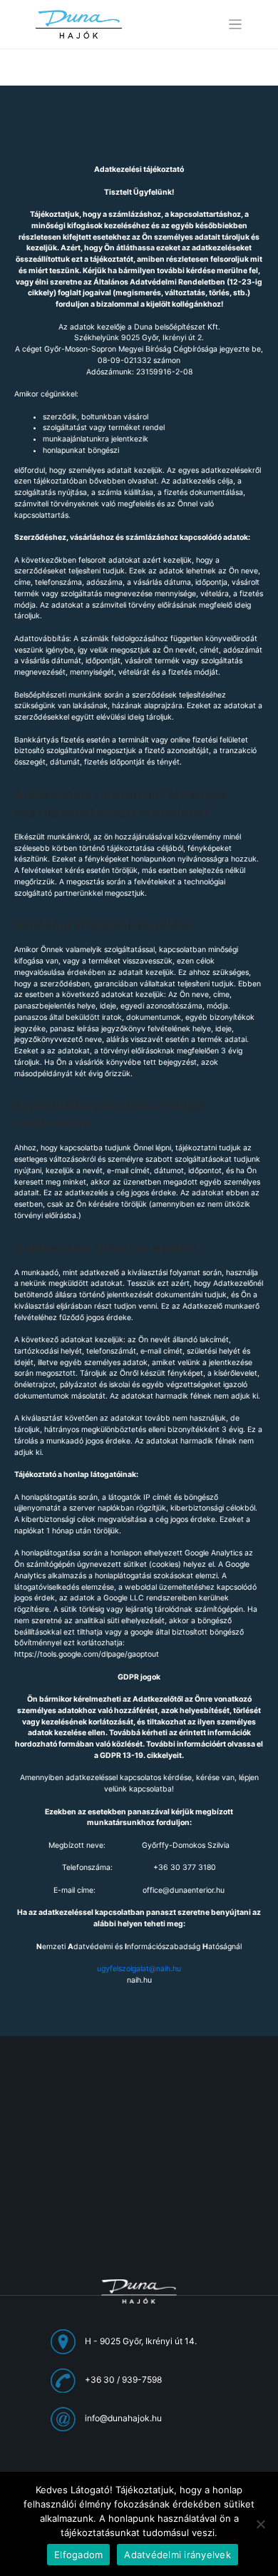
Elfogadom (78, 2555)
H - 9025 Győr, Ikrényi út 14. (141, 2341)
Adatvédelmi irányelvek (177, 2555)
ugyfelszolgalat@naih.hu (139, 1969)
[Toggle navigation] (236, 25)
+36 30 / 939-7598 (123, 2380)
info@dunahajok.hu (123, 2418)
